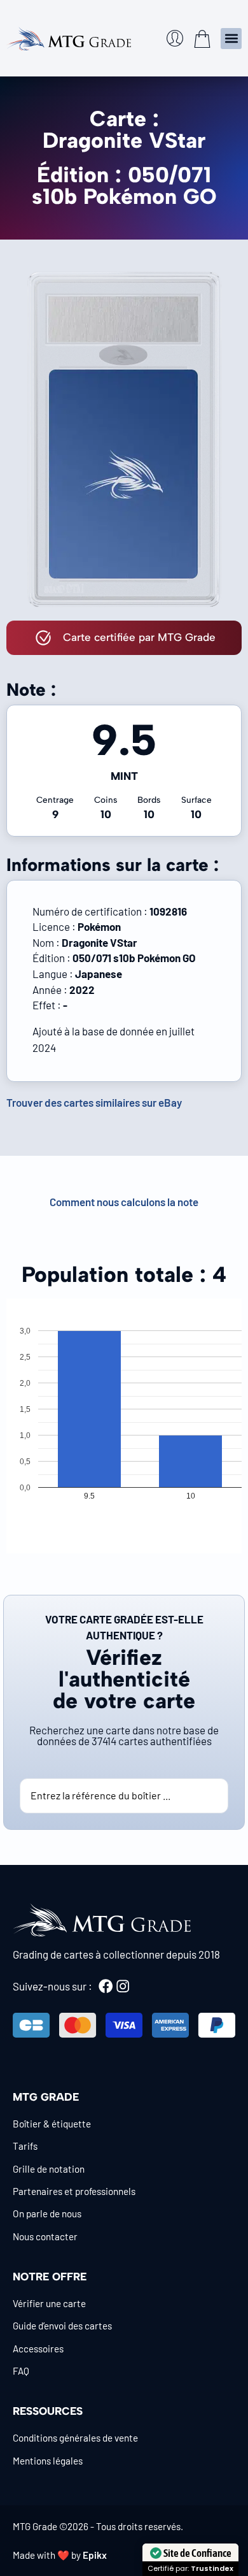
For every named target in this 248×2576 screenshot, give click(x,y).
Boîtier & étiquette (52, 2124)
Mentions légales (48, 2461)
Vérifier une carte (49, 2303)
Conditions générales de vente (75, 2438)
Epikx (95, 2555)
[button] (231, 39)
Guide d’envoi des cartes (62, 2326)
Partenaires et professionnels (74, 2191)
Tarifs (25, 2146)
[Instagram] (123, 1986)
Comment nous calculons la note (124, 1202)
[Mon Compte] (175, 38)
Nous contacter (45, 2236)
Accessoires (38, 2349)
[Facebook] (106, 1986)
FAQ (21, 2371)
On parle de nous (47, 2213)
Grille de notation (49, 2169)
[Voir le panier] (202, 39)
